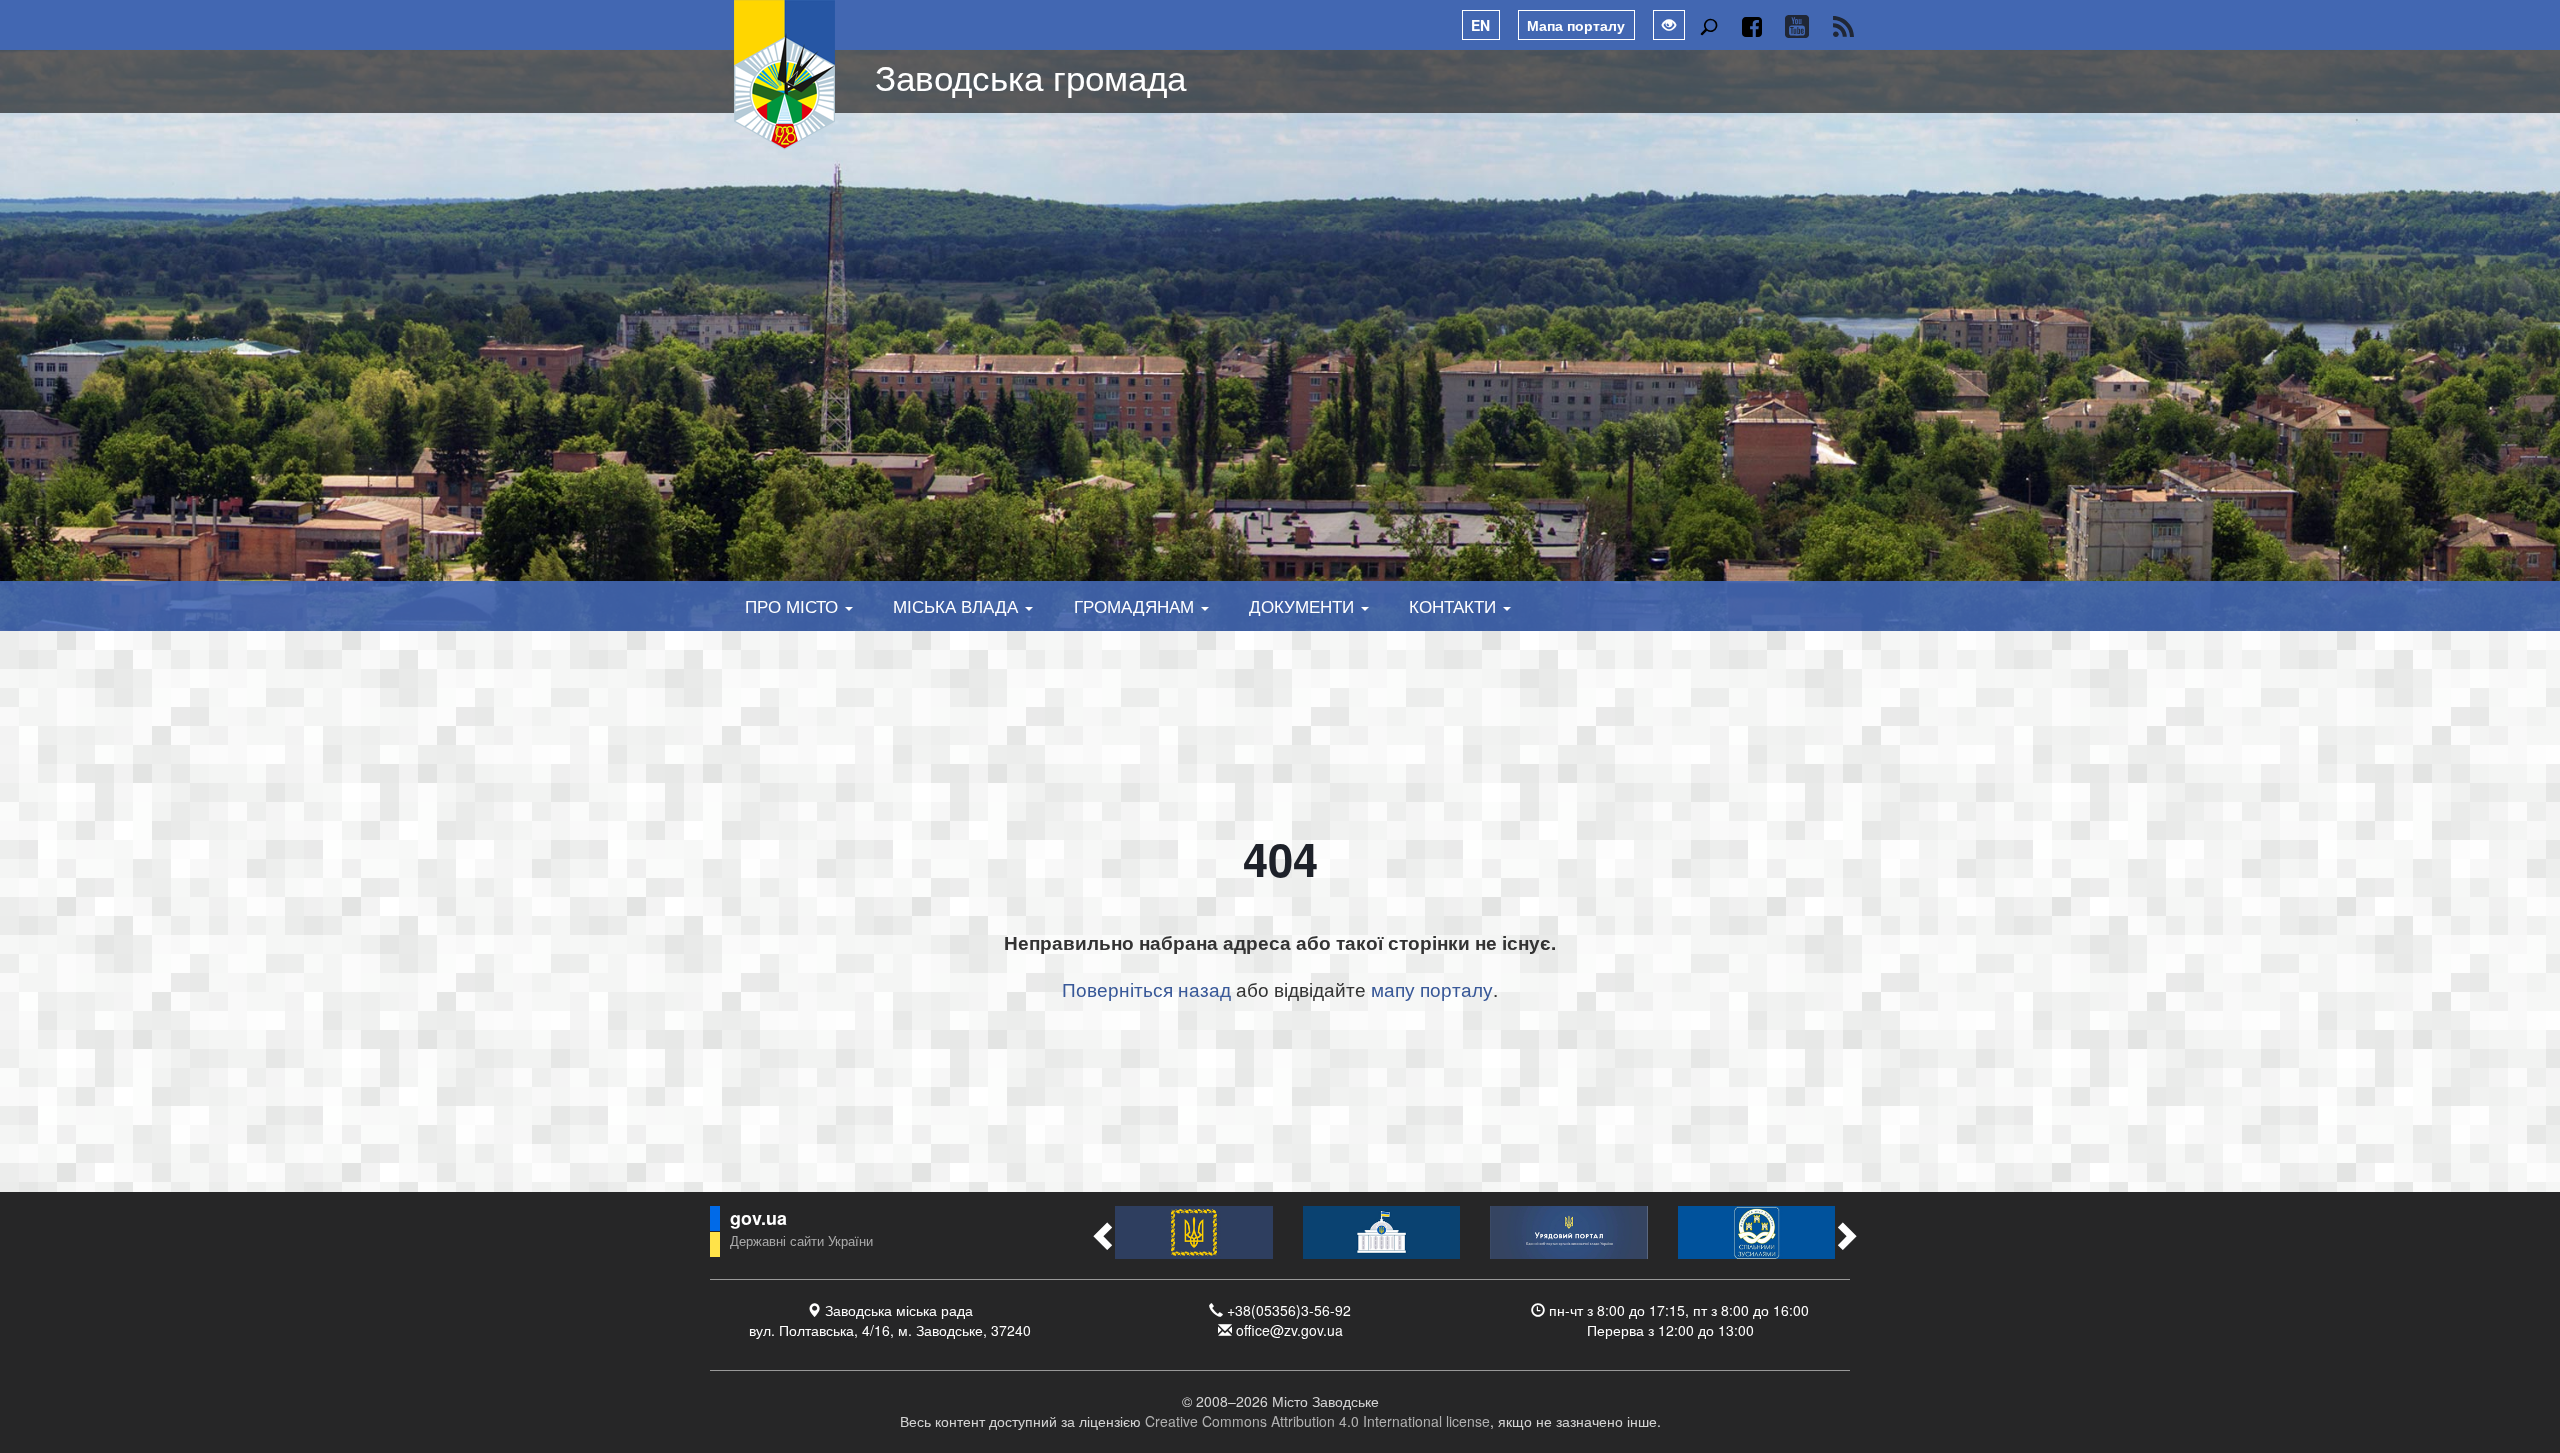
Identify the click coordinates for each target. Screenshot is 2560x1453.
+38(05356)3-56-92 (1289, 1310)
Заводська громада (1030, 76)
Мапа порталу (1576, 25)
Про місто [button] (794, 606)
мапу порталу (1432, 988)
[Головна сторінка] (785, 75)
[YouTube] (1796, 26)
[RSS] (1843, 26)
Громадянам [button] (1136, 606)
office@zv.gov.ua (1289, 1330)
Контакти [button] (1455, 606)
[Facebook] (1751, 26)
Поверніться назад (1146, 988)
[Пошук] (1708, 26)
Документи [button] (1304, 606)
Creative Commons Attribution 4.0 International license (1317, 1421)
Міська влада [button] (958, 606)
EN (1480, 25)
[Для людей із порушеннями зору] (1669, 25)
